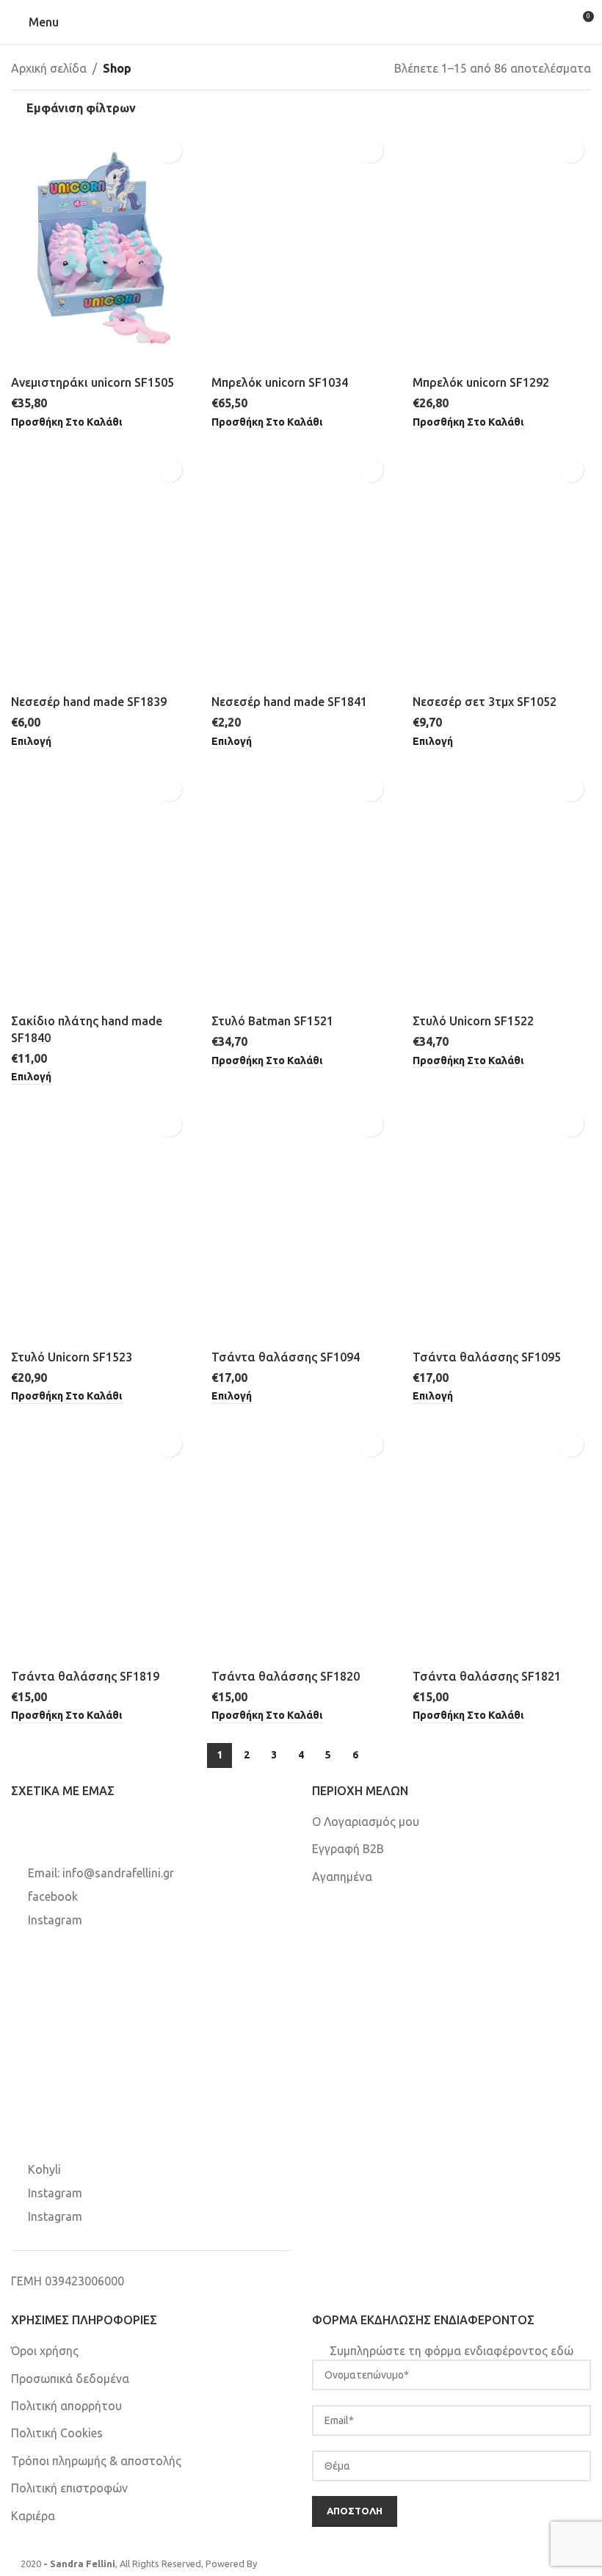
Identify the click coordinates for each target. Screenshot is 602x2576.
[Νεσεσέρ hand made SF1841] (301, 568)
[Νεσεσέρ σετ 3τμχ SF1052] (502, 568)
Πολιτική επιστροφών (69, 2488)
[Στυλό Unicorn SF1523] (100, 1223)
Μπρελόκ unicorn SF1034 (280, 382)
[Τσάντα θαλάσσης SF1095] (502, 1223)
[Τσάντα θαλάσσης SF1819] (100, 1543)
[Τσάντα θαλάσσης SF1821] (502, 1543)
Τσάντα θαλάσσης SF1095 (487, 1357)
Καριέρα (33, 2516)
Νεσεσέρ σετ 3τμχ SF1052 (485, 702)
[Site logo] (301, 21)
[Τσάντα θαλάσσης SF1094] (301, 1223)
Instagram (55, 1920)
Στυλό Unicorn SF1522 (473, 1021)
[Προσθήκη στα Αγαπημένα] (169, 150)
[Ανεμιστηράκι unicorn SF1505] (100, 249)
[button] (67, 423)
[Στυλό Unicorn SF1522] (502, 887)
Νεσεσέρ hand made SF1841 (289, 702)
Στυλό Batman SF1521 (272, 1021)
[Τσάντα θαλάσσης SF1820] (301, 1543)
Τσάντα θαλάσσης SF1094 (286, 1357)
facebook (53, 1896)
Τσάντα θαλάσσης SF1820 (286, 1676)
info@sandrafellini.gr (118, 1873)
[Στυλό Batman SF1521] (301, 887)
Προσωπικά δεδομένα (70, 2379)
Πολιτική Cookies (57, 2433)
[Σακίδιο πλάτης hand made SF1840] (100, 887)
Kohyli (44, 2169)
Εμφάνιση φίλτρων (81, 108)
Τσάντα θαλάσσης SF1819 (85, 1676)
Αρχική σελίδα (49, 68)
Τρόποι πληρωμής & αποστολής (96, 2461)
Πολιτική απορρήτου (66, 2406)
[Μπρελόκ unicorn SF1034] (301, 249)
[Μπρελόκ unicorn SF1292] (502, 249)
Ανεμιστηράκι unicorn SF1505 (93, 382)
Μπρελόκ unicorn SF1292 (481, 382)
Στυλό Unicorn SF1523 (72, 1357)
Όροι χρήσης (45, 2351)
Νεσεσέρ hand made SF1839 (89, 702)
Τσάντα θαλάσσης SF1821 (487, 1676)
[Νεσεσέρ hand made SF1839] (100, 568)
